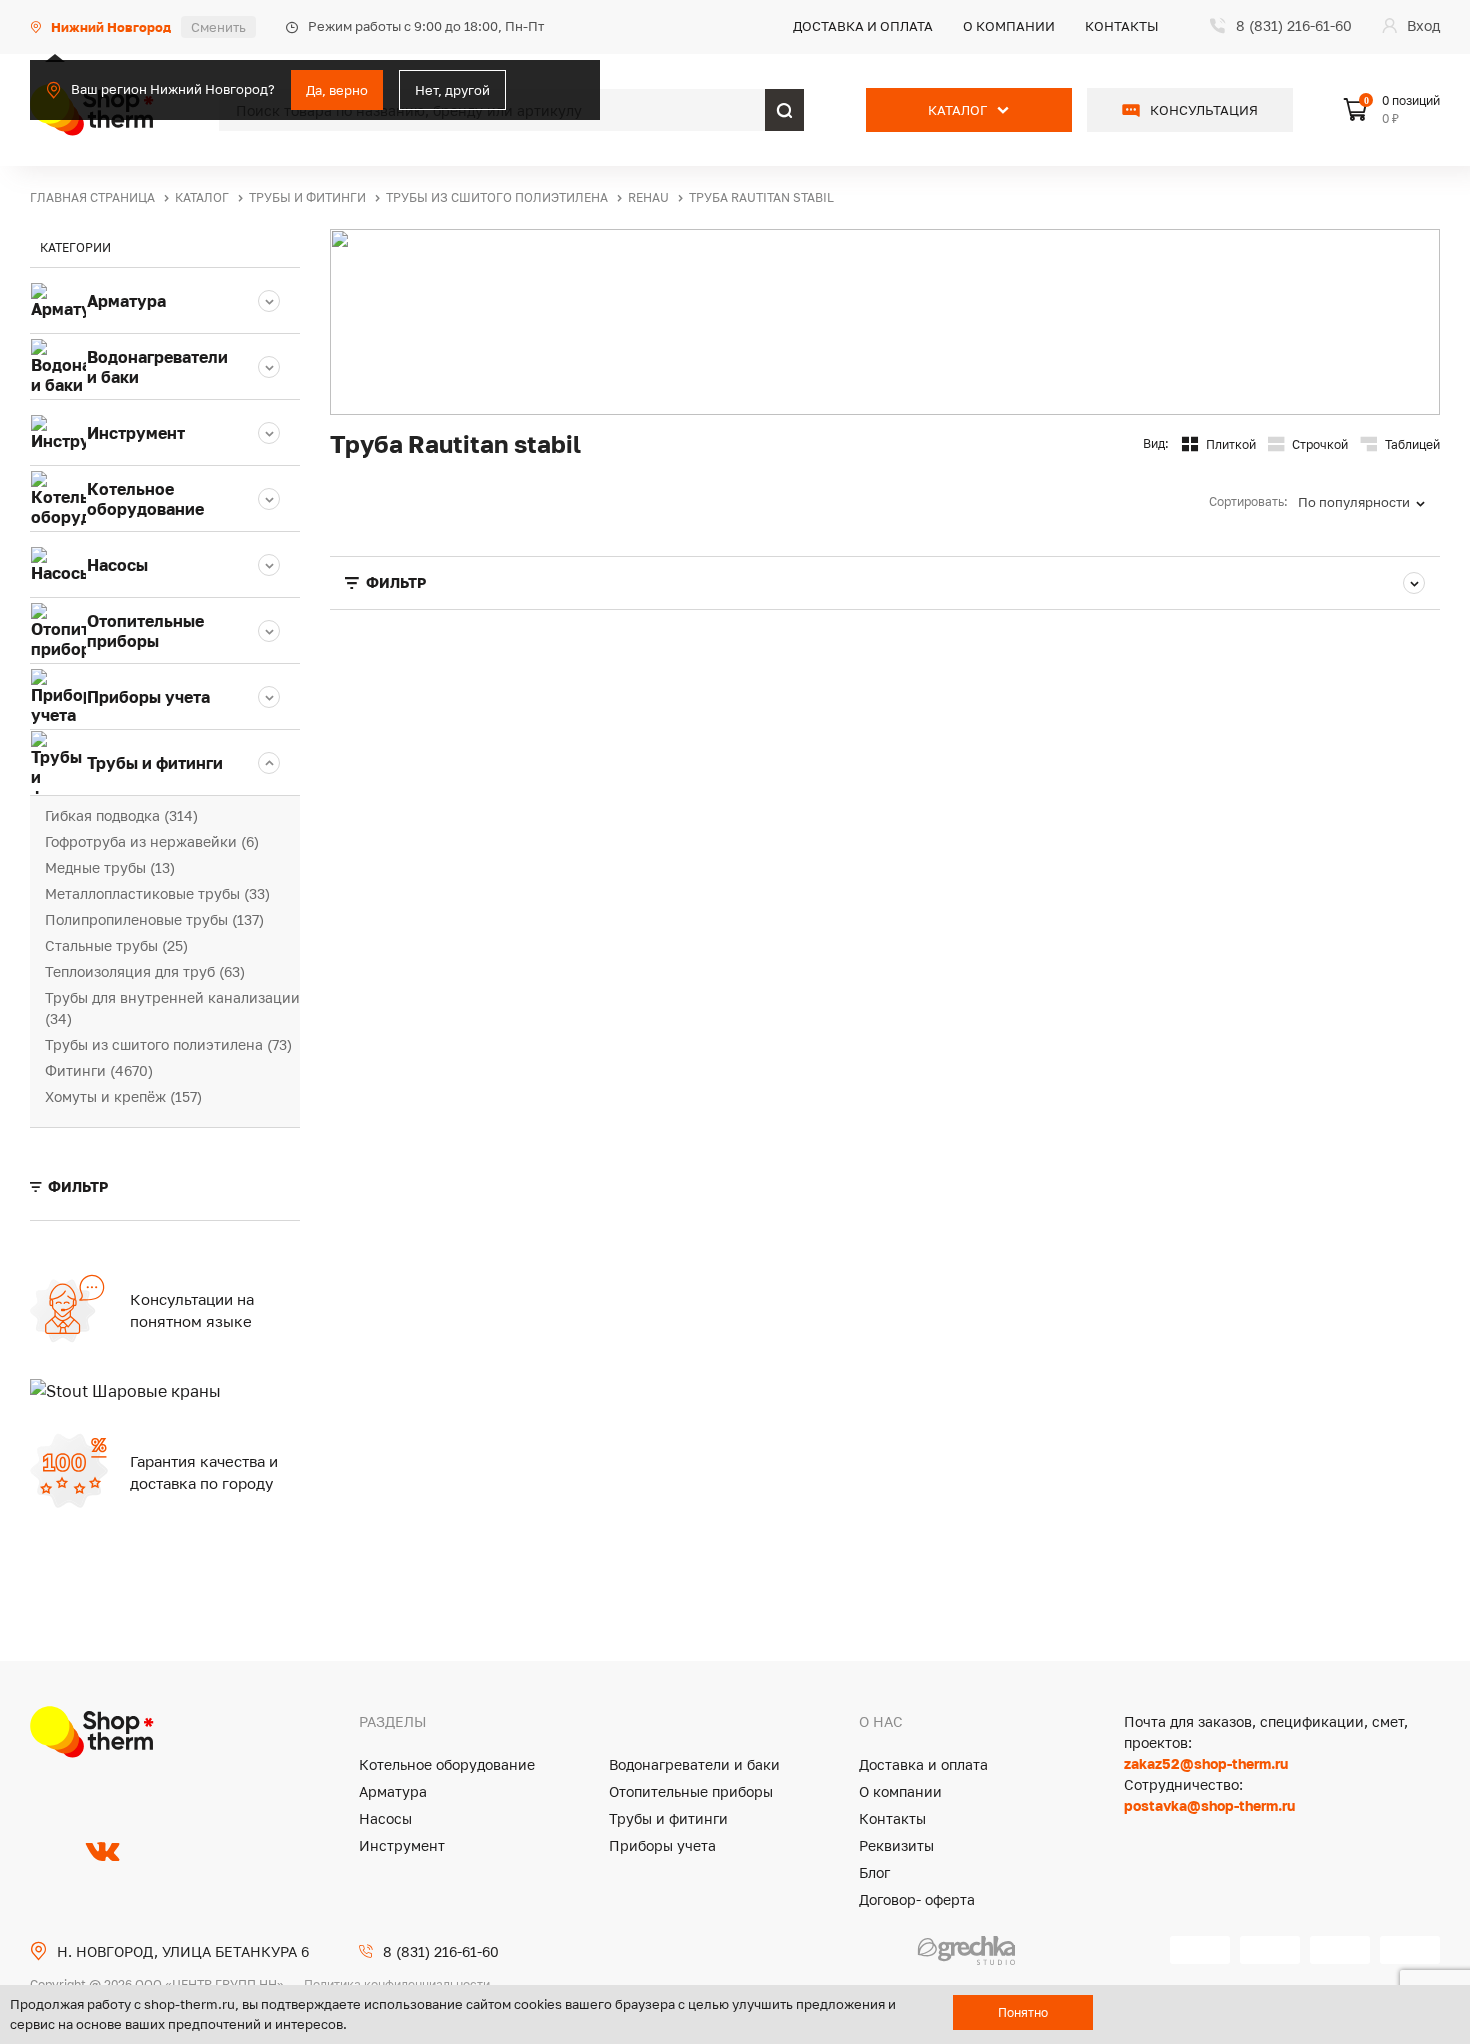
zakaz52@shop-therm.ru (1206, 1763)
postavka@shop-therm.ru (1209, 1805)
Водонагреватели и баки (694, 1764)
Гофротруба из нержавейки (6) (152, 841)
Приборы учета (662, 1845)
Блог (874, 1872)
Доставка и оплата (863, 26)
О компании (1009, 26)
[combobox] (1369, 502)
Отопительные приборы (691, 1791)
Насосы (385, 1818)
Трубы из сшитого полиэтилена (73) (168, 1044)
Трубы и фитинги (668, 1818)
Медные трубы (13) (110, 867)
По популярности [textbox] (1354, 502)
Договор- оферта (917, 1899)
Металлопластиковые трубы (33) (157, 893)
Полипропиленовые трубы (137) (154, 919)
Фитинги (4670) (99, 1070)
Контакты (1122, 26)
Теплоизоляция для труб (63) (145, 971)
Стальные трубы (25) (116, 945)
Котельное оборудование (447, 1764)
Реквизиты (896, 1845)
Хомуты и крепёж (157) (123, 1096)
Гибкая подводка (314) (121, 815)
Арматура (393, 1791)
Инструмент (402, 1845)
